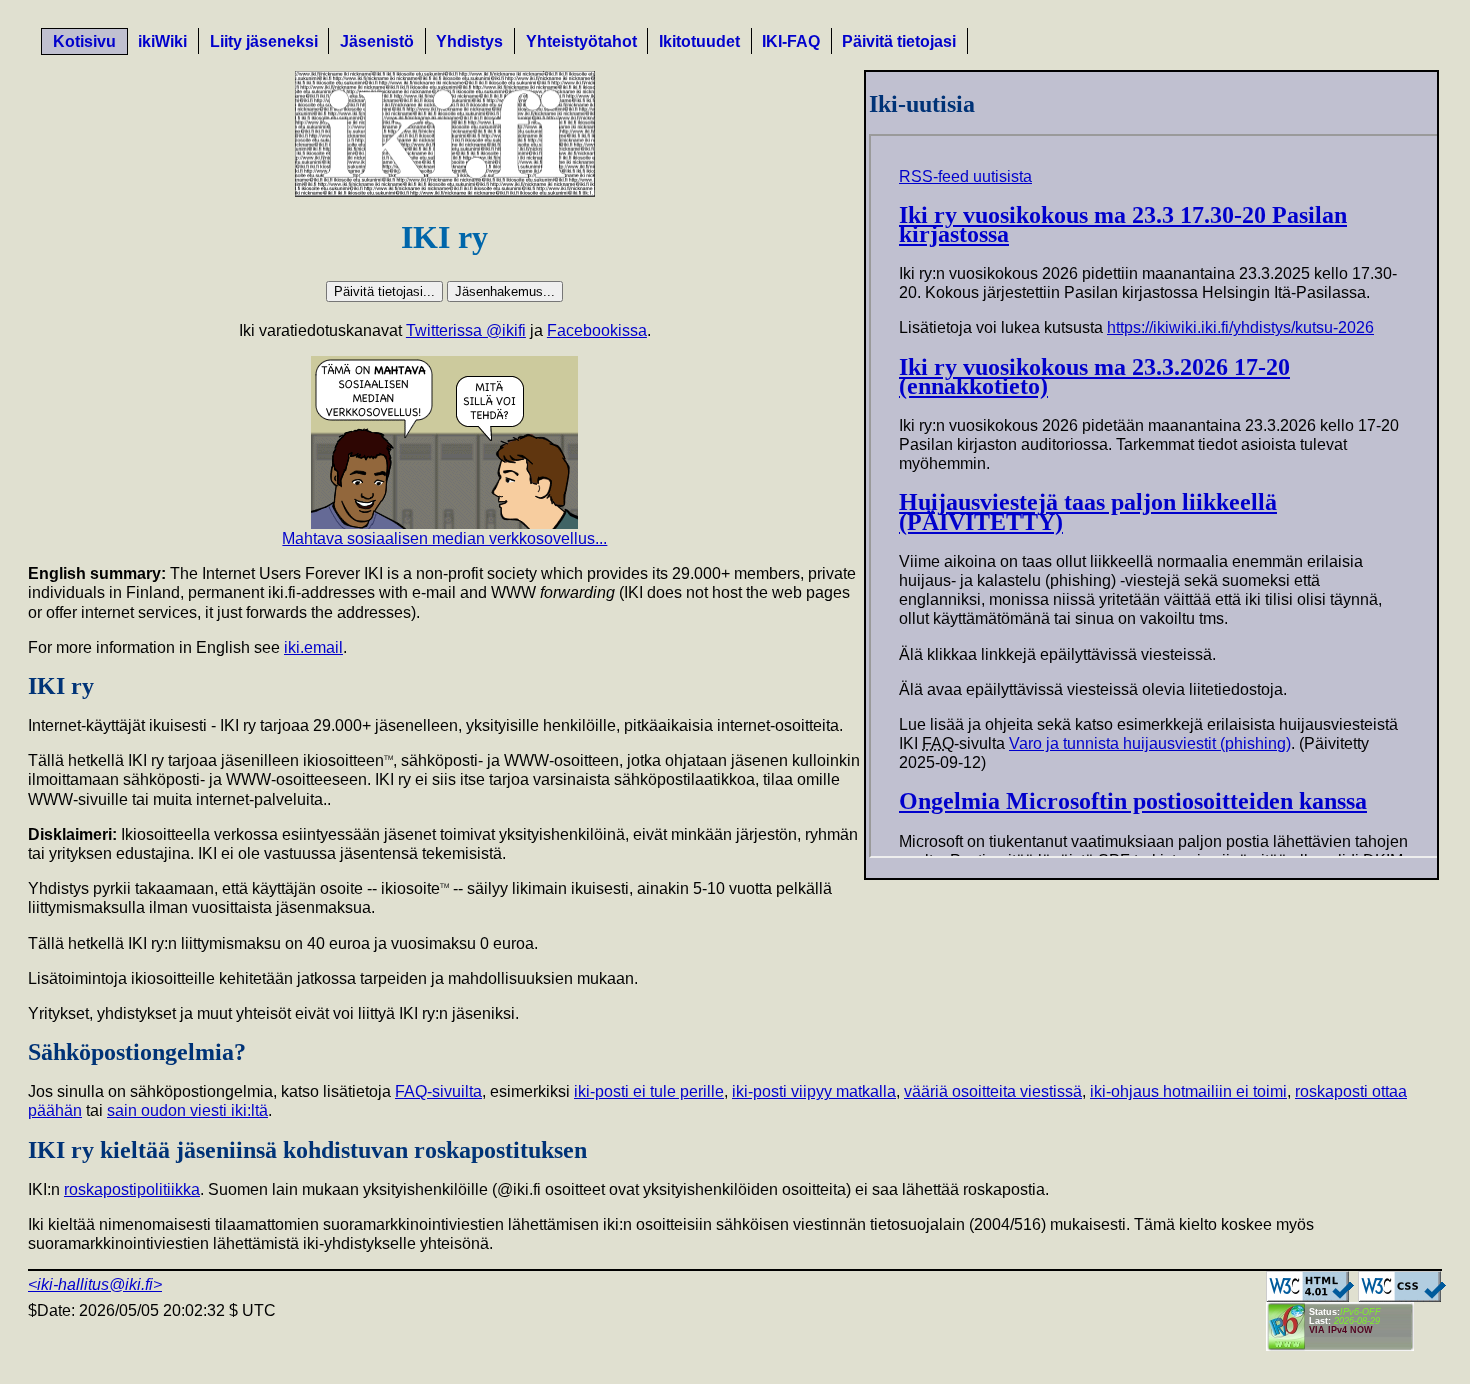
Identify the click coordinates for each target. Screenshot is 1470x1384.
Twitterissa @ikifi (466, 330)
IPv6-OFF (1360, 1312)
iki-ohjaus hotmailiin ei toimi (1188, 1091)
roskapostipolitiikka (132, 1189)
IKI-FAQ (791, 41)
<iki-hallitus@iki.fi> (95, 1284)
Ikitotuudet (699, 41)
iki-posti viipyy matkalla (814, 1091)
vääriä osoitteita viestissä (993, 1091)
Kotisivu (84, 41)
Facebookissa (597, 330)
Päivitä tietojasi (899, 41)
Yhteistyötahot (581, 41)
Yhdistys (469, 41)
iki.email (313, 647)
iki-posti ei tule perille (649, 1091)
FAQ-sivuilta (438, 1091)
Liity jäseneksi (264, 41)
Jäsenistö (377, 41)
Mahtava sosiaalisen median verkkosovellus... (444, 538)
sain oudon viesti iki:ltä (187, 1110)
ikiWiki (162, 41)
